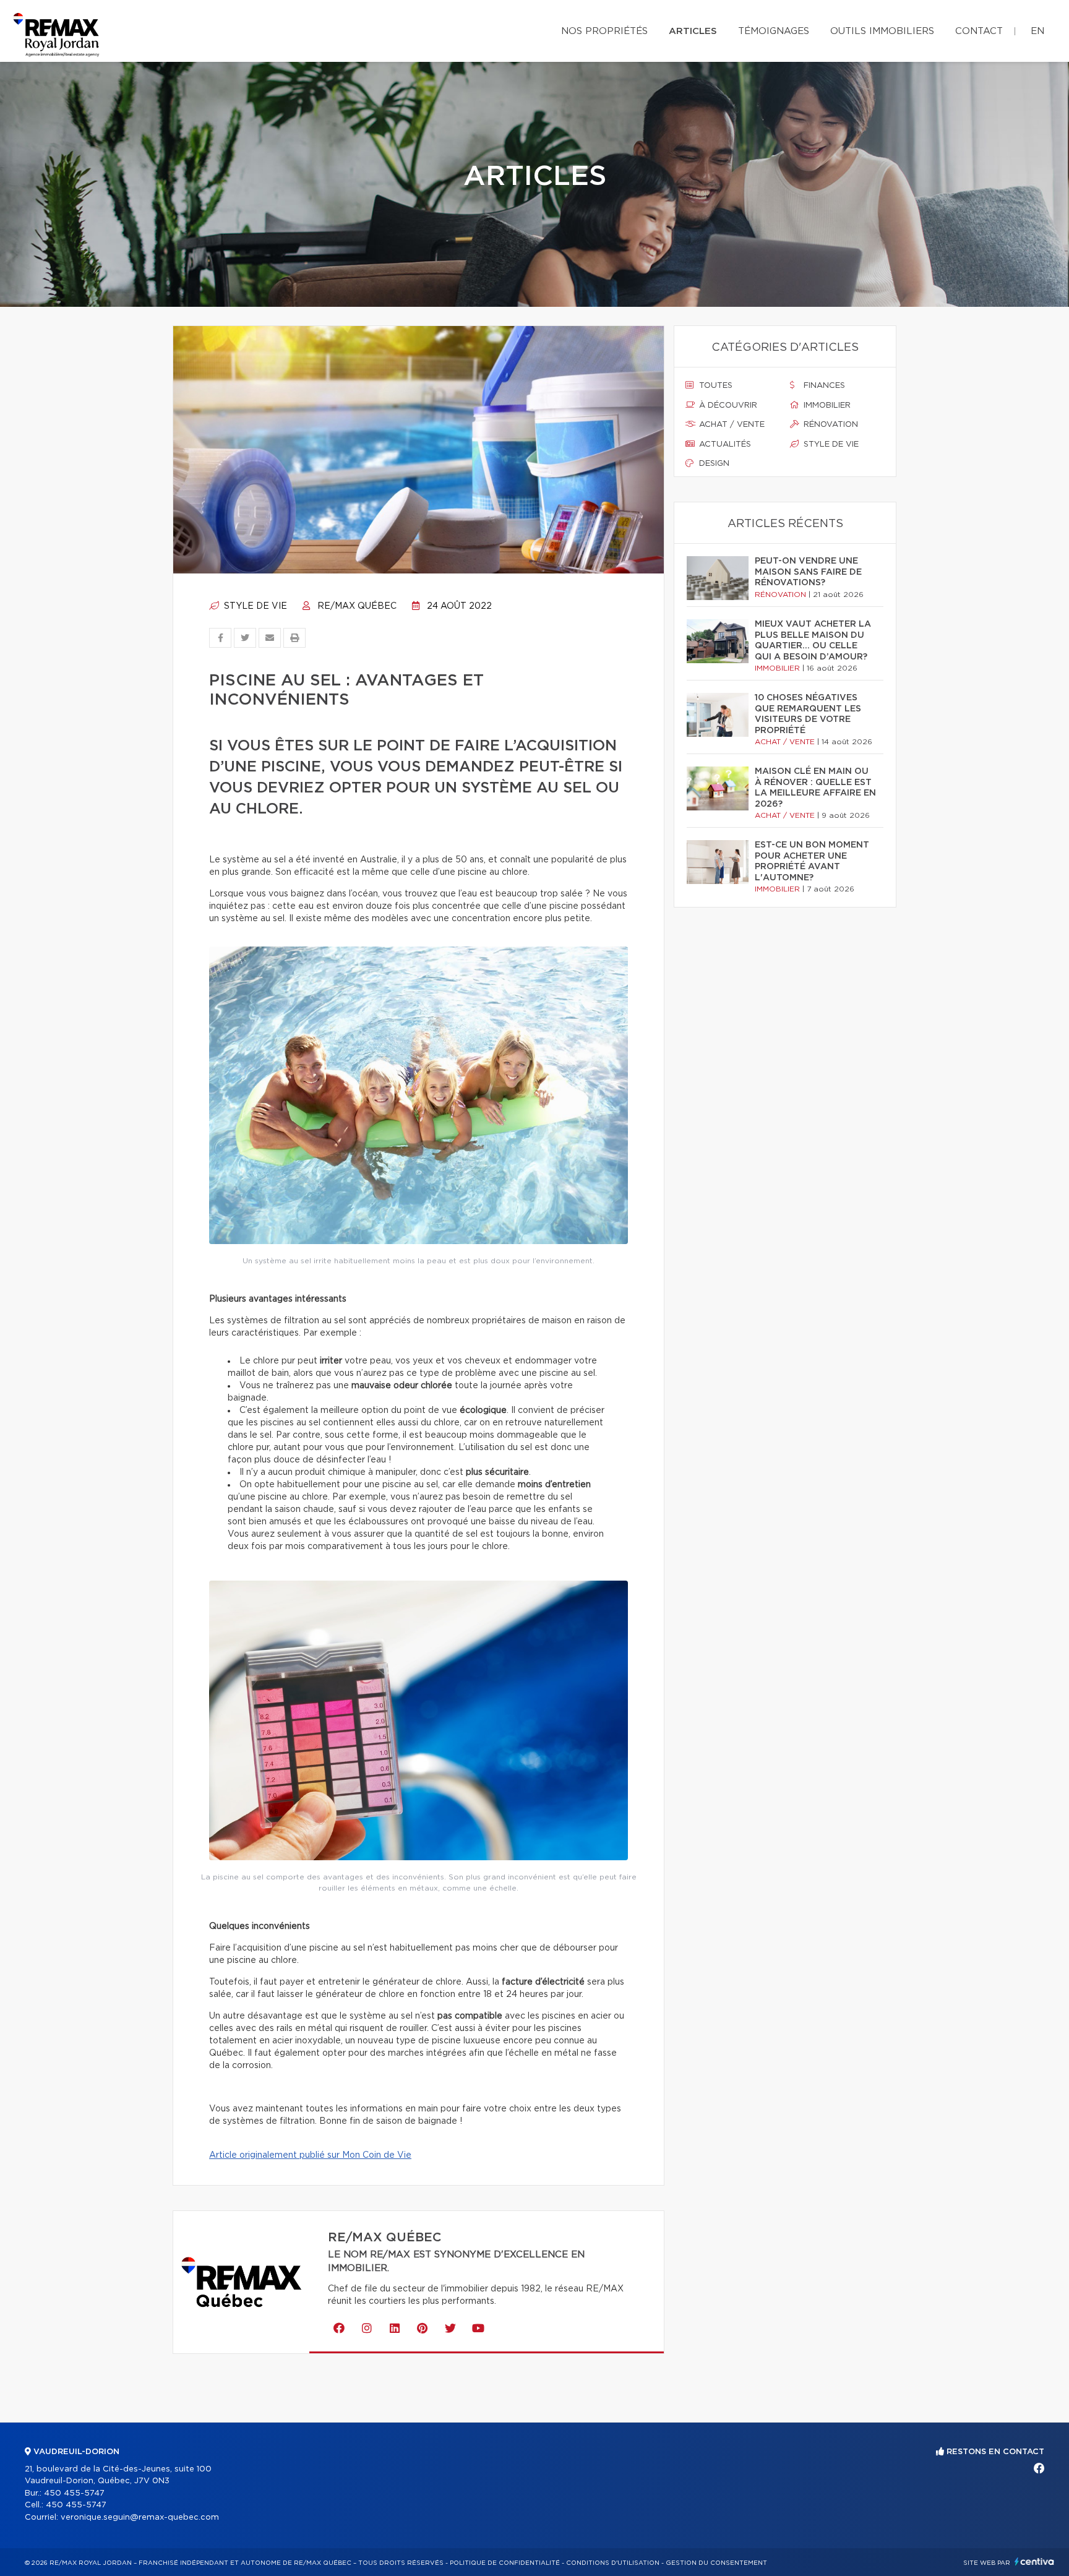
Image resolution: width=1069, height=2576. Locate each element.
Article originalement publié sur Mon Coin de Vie (310, 2155)
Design (713, 464)
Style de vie (254, 606)
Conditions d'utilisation (613, 2563)
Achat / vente (731, 425)
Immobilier (826, 406)
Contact (979, 31)
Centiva (1034, 2561)
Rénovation (830, 425)
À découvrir (727, 406)
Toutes (715, 386)
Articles (693, 31)
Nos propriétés (604, 31)
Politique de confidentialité (505, 2563)
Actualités (724, 444)
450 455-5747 (74, 2493)
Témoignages (774, 31)
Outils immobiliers (882, 31)
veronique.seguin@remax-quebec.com (140, 2518)
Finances (823, 386)
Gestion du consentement (716, 2563)
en (1037, 31)
